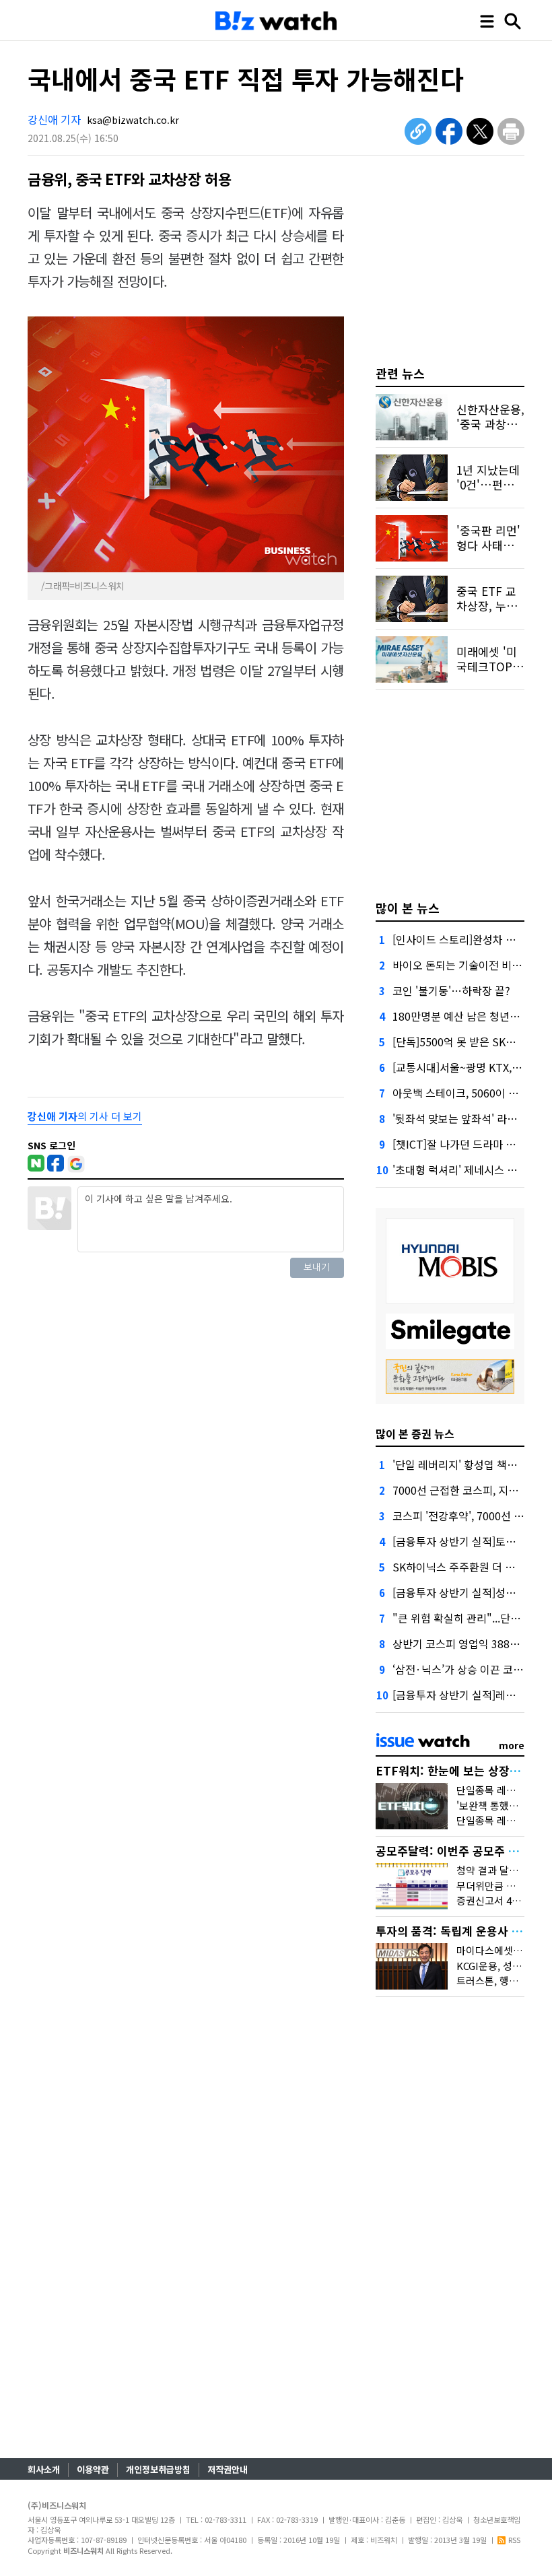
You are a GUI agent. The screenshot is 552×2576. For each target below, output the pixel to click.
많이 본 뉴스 (408, 908)
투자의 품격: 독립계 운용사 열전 (454, 1931)
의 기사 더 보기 (85, 1116)
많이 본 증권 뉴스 (415, 1433)
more (512, 1745)
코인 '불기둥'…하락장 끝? (451, 990)
